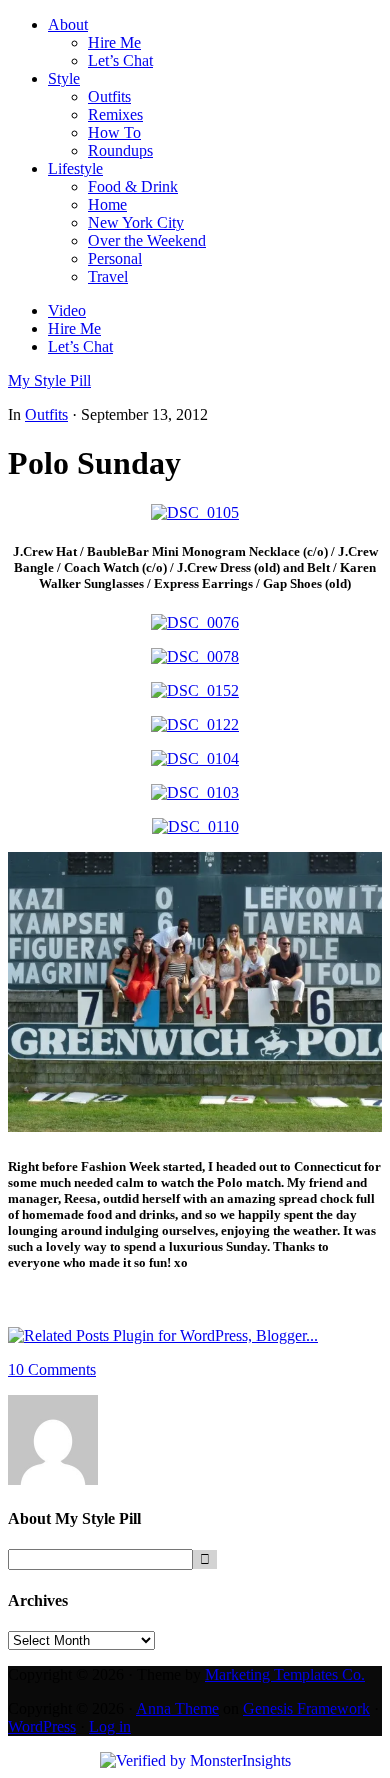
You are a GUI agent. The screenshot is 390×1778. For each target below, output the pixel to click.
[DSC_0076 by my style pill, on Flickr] (195, 622)
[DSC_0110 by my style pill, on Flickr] (195, 826)
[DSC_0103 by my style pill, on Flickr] (195, 792)
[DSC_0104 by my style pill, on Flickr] (195, 758)
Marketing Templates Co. (285, 1674)
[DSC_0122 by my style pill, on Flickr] (195, 724)
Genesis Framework (306, 1708)
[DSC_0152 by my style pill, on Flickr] (195, 690)
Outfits (46, 414)
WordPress (42, 1726)
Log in (110, 1726)
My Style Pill (49, 380)
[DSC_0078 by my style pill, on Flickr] (195, 656)
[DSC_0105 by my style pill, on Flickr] (195, 512)
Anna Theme (177, 1708)
